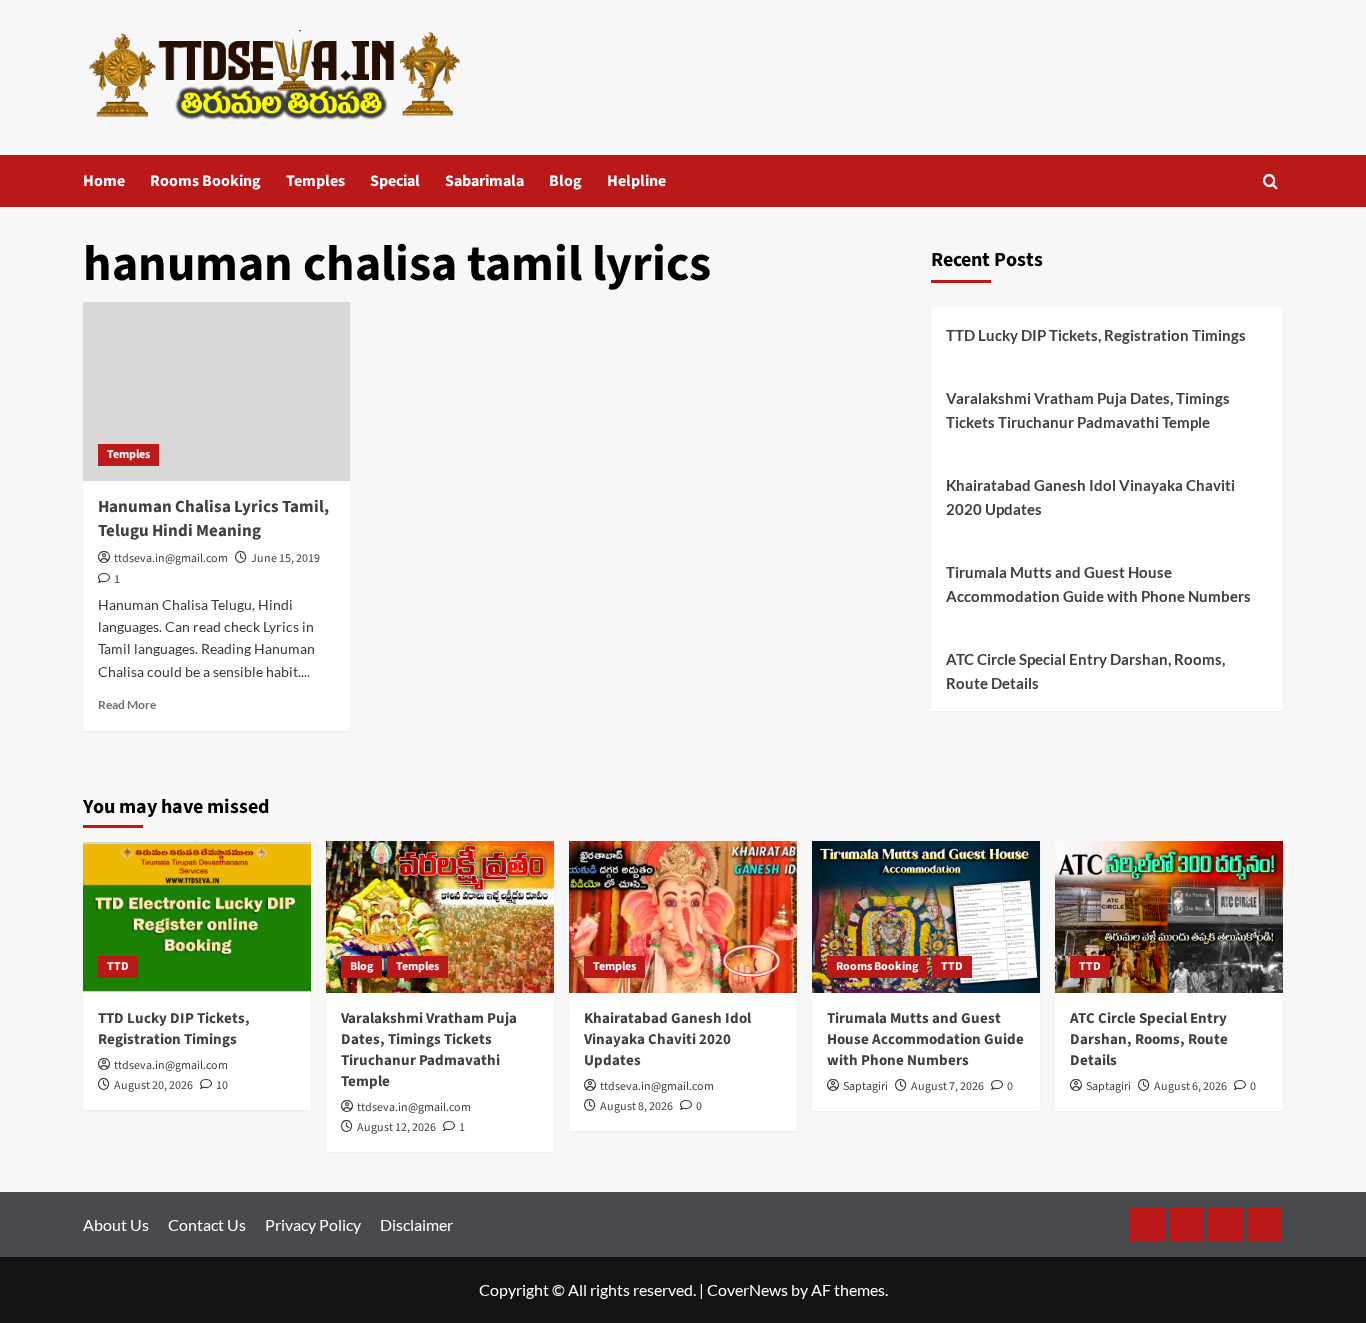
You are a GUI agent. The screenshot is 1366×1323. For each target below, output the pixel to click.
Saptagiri (865, 1086)
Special (395, 181)
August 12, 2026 (396, 1127)
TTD (118, 966)
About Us (116, 1224)
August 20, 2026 (153, 1085)
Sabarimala (484, 181)
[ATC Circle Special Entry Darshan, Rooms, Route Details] (1169, 917)
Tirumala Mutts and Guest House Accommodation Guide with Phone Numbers (1098, 584)
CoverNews (747, 1289)
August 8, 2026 (636, 1106)
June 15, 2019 (285, 558)
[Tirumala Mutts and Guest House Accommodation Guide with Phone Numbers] (926, 917)
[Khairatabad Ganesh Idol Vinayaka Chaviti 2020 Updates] (683, 917)
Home (104, 181)
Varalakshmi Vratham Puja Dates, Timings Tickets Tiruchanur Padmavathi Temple (1088, 410)
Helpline (636, 181)
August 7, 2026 (947, 1086)
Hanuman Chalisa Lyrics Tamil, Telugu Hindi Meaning (213, 519)
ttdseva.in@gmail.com (171, 558)
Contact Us (207, 1224)
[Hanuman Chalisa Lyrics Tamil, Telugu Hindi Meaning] (216, 391)
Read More (127, 704)
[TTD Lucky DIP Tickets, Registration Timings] (197, 917)
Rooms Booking (205, 181)
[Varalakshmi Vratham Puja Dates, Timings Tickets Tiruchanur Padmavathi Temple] (440, 917)
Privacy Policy (313, 1224)
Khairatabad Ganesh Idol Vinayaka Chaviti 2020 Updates (1090, 497)
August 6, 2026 (1190, 1086)
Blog (565, 181)
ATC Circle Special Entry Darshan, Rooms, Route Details (1085, 671)
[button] (1270, 181)
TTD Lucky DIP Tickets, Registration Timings (1096, 335)
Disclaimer (416, 1224)
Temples (315, 181)
